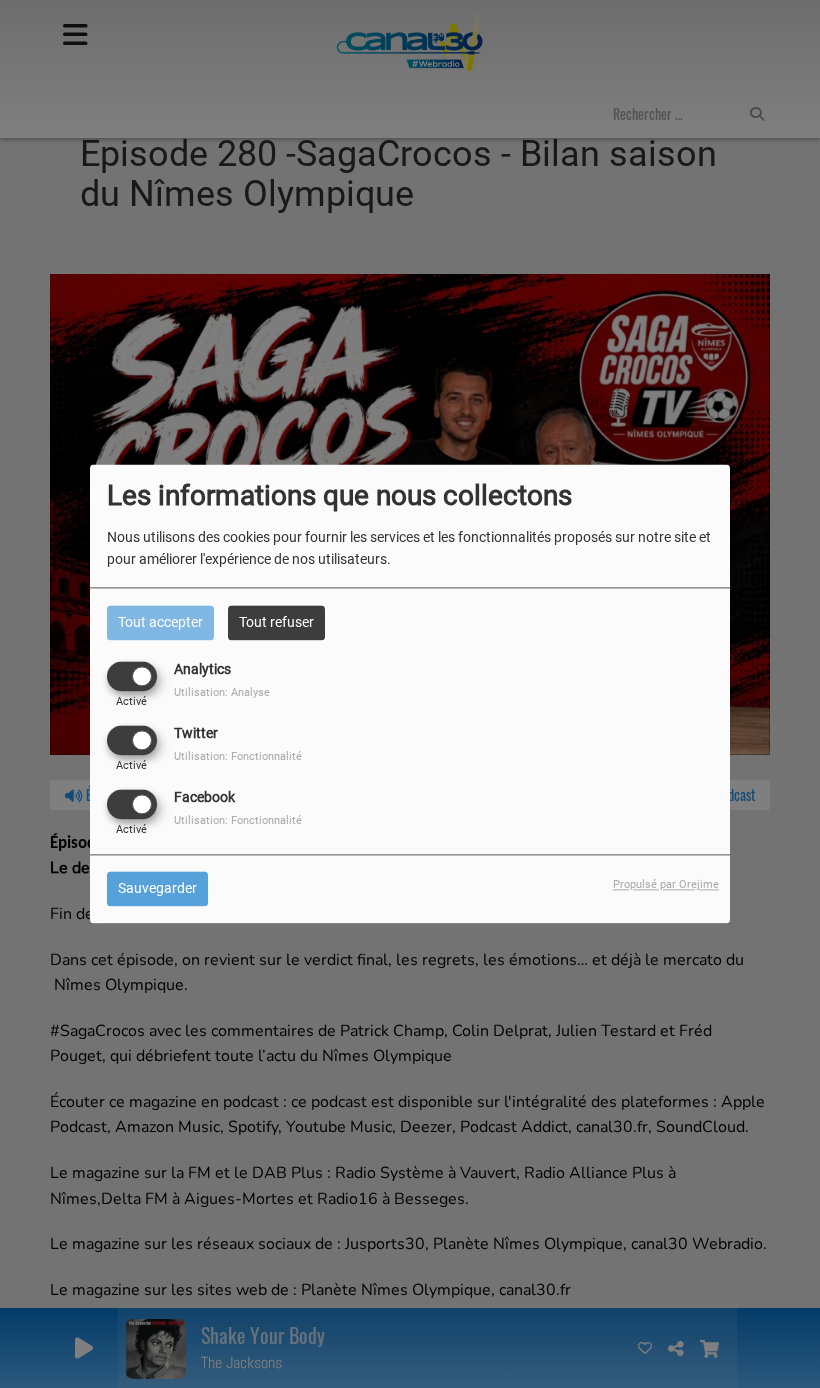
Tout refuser (276, 622)
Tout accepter (160, 622)
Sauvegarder (157, 889)
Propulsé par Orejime (666, 885)
